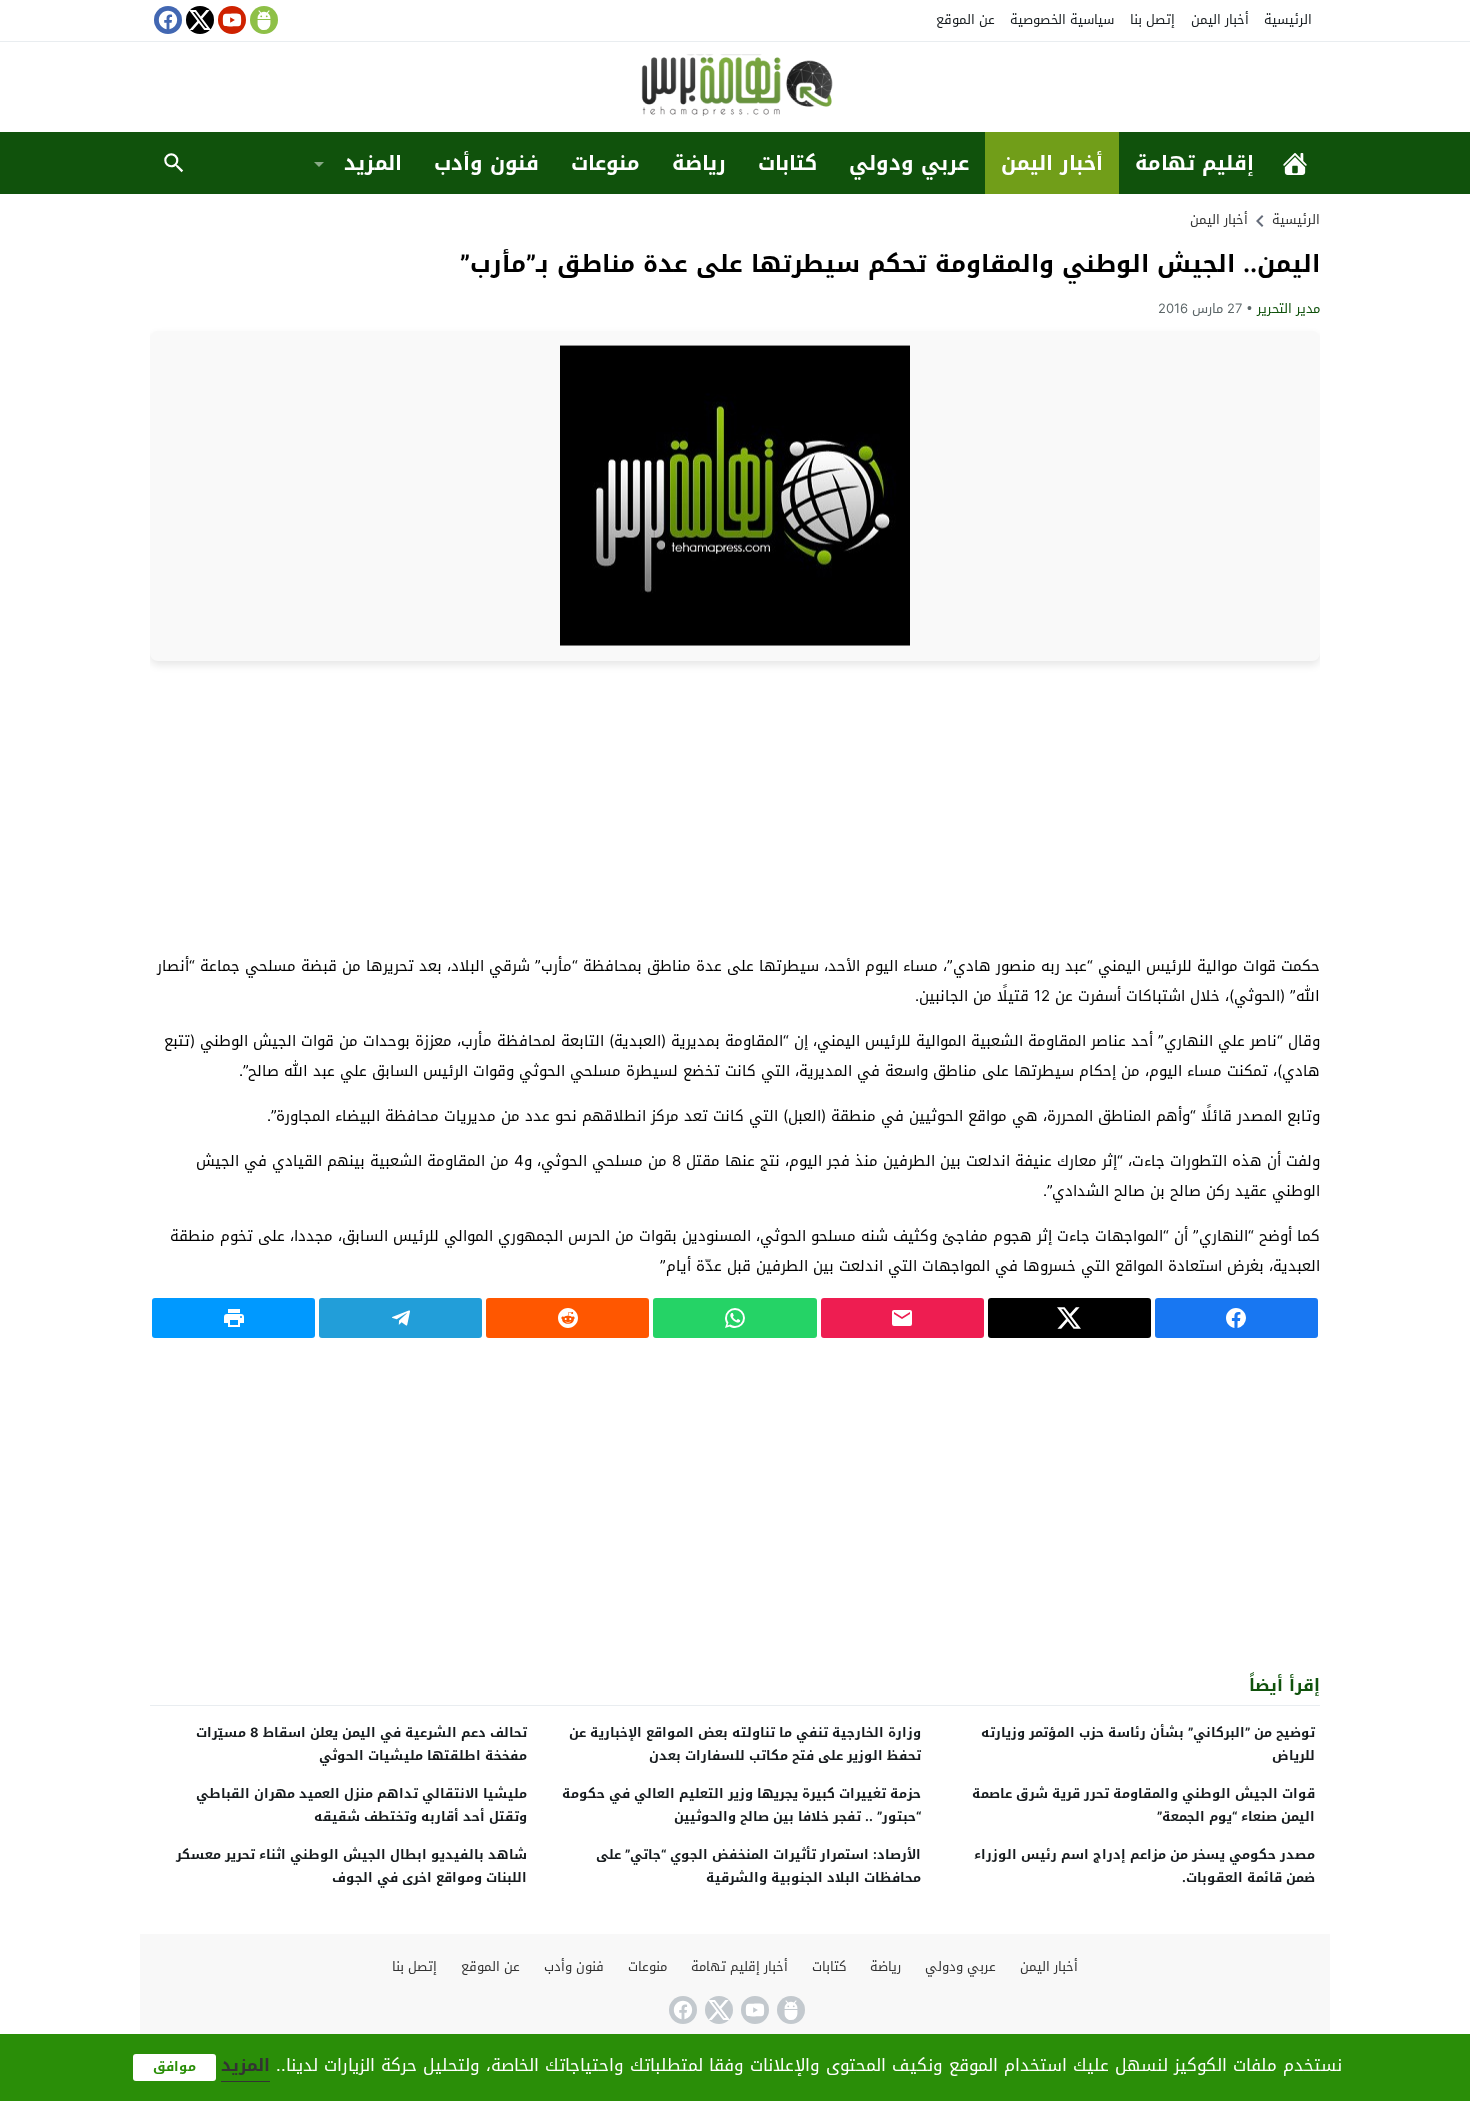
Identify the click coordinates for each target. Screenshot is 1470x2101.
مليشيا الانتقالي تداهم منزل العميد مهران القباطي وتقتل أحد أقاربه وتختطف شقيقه (361, 1805)
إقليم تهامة (1194, 163)
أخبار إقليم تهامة (739, 1966)
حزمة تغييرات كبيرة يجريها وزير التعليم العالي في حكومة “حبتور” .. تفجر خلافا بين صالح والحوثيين (741, 1805)
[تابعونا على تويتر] (198, 20)
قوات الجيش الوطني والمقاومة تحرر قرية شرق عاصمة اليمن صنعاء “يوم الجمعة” (1143, 1805)
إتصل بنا (1152, 19)
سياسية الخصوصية (1062, 19)
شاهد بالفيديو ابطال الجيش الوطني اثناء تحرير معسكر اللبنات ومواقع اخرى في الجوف (351, 1866)
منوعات (605, 163)
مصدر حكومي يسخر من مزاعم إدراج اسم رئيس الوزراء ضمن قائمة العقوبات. (1144, 1866)
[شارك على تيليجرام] (400, 1318)
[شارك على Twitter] (1069, 1318)
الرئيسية (1288, 19)
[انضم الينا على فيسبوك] (166, 20)
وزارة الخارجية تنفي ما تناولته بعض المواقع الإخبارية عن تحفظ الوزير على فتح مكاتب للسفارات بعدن (745, 1744)
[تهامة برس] (735, 88)
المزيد (373, 163)
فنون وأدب (486, 163)
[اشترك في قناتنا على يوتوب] (230, 20)
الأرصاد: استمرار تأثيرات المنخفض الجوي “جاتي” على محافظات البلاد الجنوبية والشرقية (758, 1866)
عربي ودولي (909, 163)
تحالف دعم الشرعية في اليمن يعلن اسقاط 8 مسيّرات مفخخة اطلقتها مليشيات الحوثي (361, 1744)
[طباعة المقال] (233, 1318)
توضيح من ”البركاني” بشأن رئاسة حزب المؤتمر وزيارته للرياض (1148, 1744)
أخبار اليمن (1220, 19)
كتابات (787, 163)
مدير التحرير (1288, 308)
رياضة (699, 163)
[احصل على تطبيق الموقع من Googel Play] (262, 20)
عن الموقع (965, 19)
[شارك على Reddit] (567, 1318)
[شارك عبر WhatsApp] (734, 1318)
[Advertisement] (735, 806)
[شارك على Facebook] (1236, 1318)
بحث (174, 163)
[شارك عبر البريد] (902, 1318)
